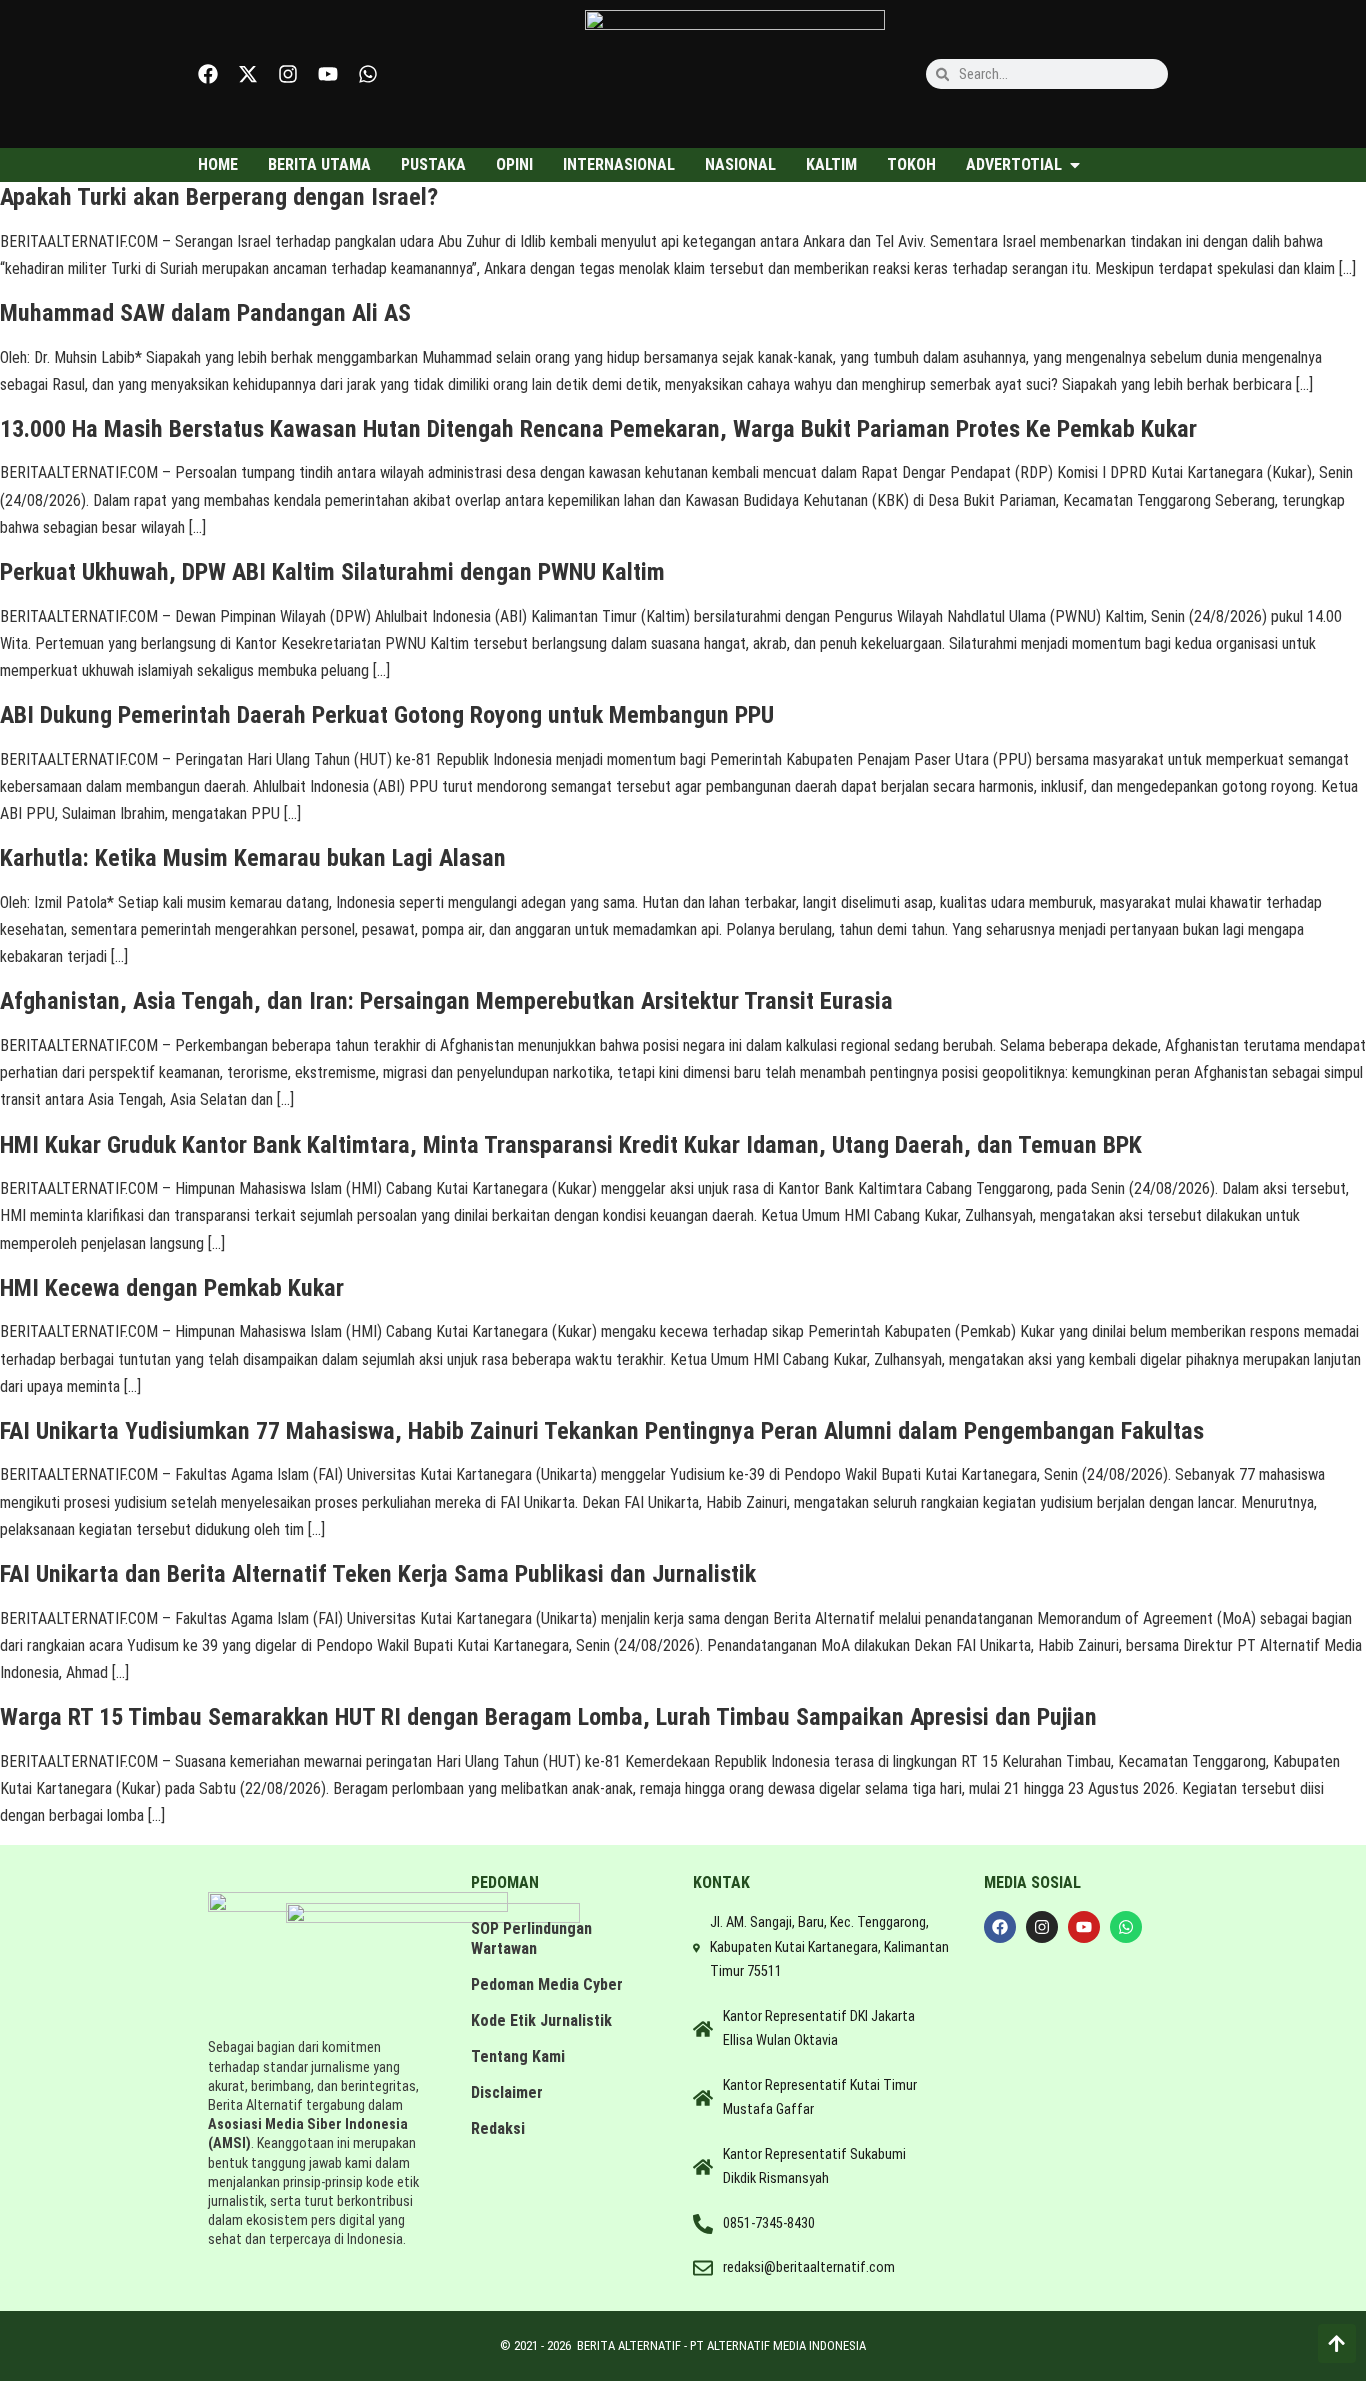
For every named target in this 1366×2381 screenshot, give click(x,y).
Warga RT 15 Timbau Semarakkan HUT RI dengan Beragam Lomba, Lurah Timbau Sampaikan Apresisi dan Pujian (548, 1717)
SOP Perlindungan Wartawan (531, 1938)
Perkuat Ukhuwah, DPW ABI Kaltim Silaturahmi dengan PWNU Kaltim (332, 572)
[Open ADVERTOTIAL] (1075, 165)
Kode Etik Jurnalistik (541, 2020)
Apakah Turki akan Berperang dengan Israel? (219, 197)
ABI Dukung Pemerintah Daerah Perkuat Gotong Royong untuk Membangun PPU (387, 715)
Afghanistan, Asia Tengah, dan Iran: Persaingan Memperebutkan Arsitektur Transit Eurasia (446, 1001)
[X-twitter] (248, 74)
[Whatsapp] (368, 74)
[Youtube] (328, 74)
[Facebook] (208, 74)
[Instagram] (288, 74)
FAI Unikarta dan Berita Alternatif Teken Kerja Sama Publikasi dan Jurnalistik (378, 1574)
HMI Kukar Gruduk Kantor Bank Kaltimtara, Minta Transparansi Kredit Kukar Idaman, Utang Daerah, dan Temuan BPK (571, 1145)
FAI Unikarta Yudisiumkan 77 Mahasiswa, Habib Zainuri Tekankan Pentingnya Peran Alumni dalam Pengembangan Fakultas (602, 1431)
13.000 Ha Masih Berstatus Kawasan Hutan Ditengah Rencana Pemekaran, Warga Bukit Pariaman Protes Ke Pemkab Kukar (598, 429)
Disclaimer (507, 2092)
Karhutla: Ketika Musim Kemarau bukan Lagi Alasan (253, 858)
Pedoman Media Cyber (547, 1984)
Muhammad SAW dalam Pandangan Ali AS (205, 313)
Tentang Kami (518, 2056)
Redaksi (498, 2128)
